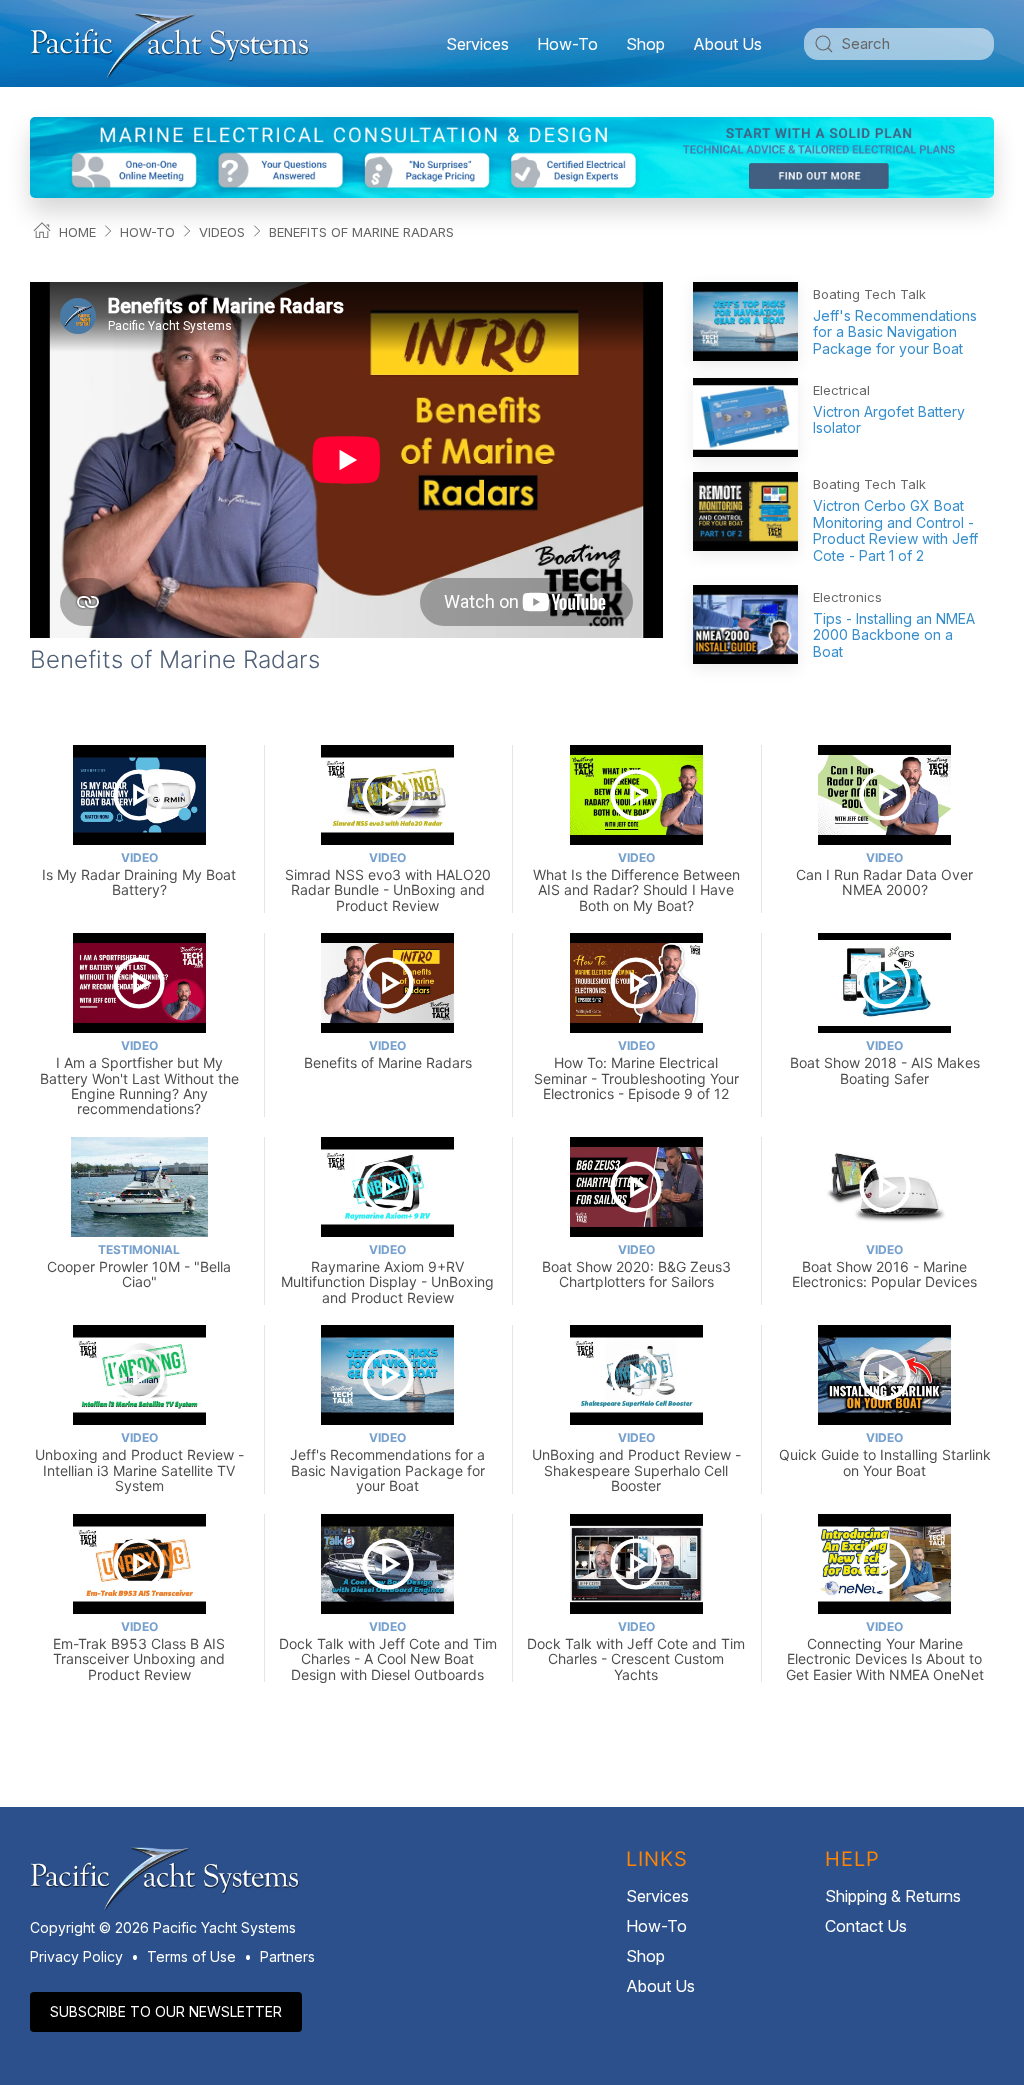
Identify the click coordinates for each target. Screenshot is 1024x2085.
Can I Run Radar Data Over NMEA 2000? (884, 874)
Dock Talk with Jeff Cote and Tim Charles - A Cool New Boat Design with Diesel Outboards (388, 1651)
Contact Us (866, 1926)
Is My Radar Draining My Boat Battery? (139, 874)
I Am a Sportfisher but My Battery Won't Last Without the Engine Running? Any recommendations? (139, 1077)
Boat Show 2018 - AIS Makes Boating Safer (885, 1062)
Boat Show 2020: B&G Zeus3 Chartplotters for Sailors (636, 1266)
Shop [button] (645, 44)
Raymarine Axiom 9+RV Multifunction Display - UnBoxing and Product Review (387, 1274)
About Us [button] (727, 44)
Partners (287, 1956)
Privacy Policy (76, 1956)
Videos (222, 232)
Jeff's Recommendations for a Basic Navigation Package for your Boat (895, 332)
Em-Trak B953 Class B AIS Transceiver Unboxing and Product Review (139, 1651)
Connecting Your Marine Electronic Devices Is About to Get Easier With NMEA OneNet (885, 1651)
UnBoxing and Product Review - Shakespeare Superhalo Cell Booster (636, 1462)
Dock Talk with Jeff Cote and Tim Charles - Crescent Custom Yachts (636, 1651)
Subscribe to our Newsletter (166, 2011)
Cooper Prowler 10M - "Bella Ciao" (139, 1266)
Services (657, 1896)
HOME (77, 232)
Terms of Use (191, 1956)
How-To (567, 44)
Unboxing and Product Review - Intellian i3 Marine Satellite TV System (139, 1462)
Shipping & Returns (893, 1896)
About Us (660, 1986)
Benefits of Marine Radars (361, 232)
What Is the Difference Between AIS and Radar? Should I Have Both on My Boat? (636, 882)
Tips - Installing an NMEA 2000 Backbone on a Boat (894, 635)
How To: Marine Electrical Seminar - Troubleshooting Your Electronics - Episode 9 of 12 (636, 1070)
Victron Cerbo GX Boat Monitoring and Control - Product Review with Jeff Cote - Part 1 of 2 (895, 530)
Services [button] (477, 44)
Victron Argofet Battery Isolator (889, 420)
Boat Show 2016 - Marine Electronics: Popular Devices (884, 1266)
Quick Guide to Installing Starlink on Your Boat (885, 1454)
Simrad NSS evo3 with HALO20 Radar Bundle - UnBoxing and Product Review (388, 882)
